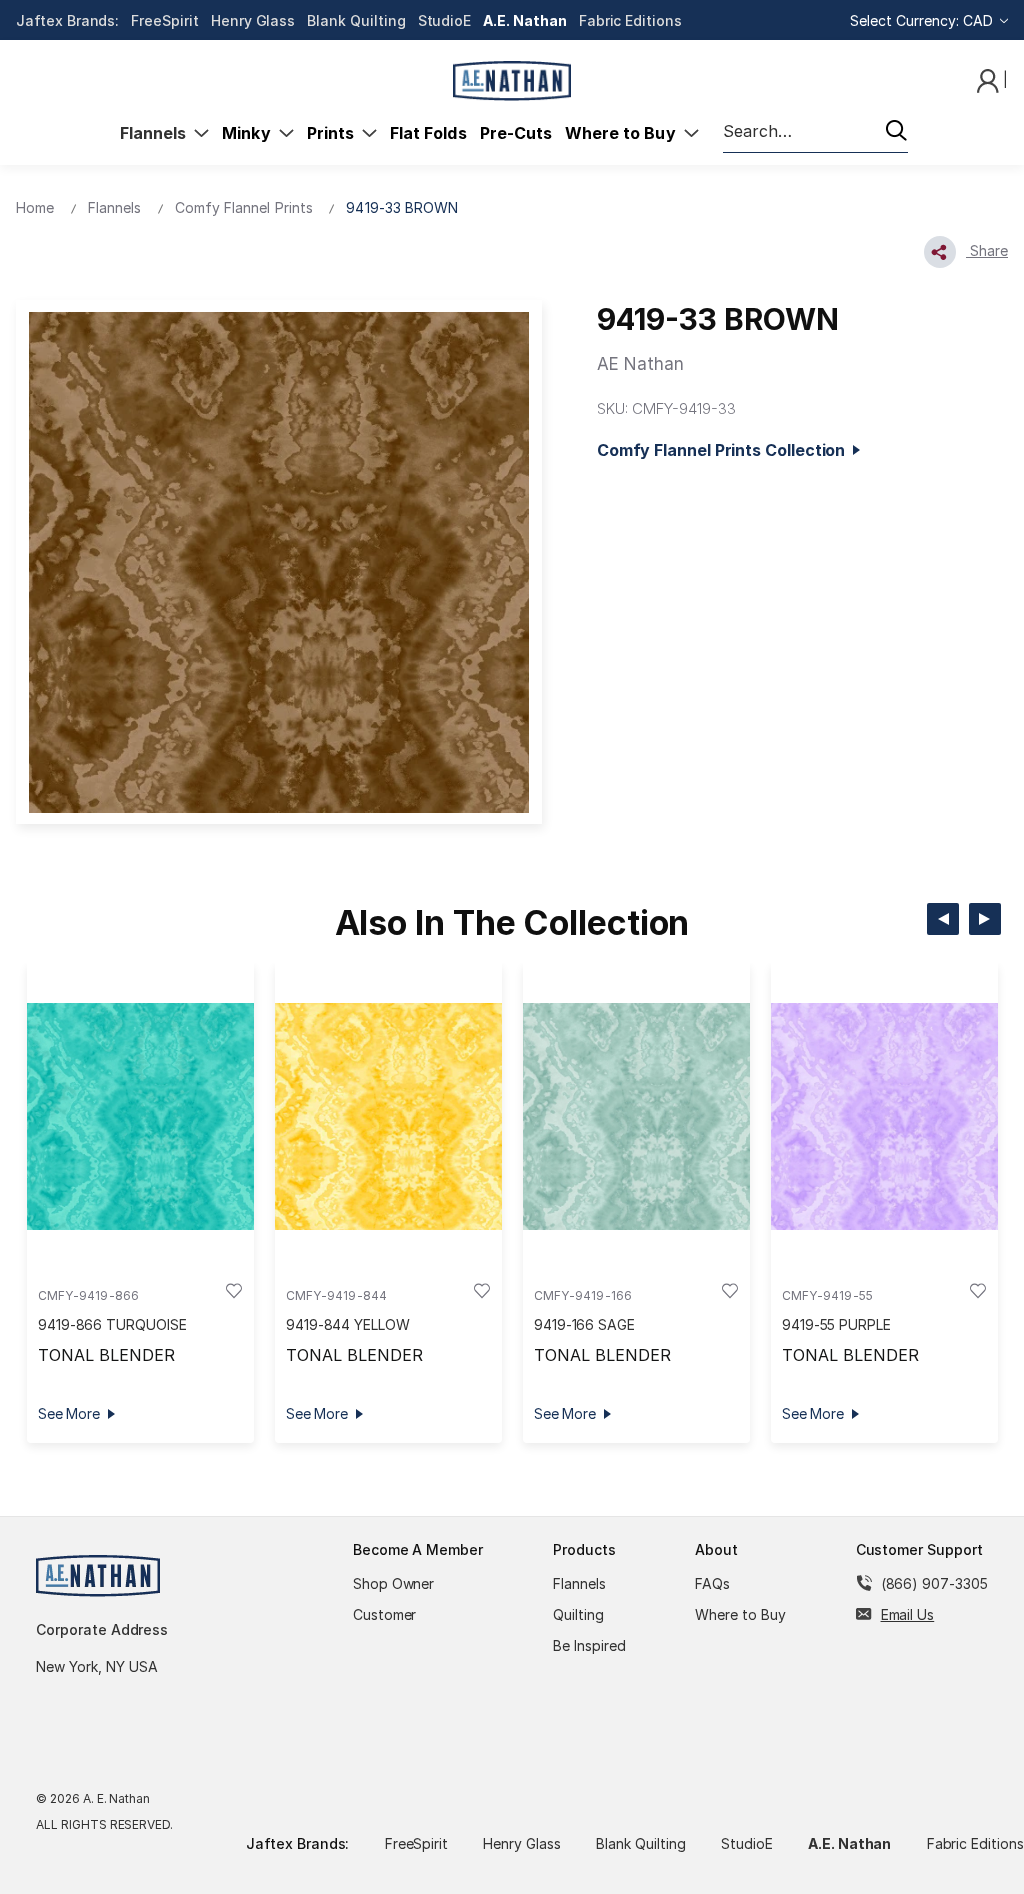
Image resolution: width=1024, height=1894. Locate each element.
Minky (250, 133)
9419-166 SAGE (584, 1324)
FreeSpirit (165, 20)
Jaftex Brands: (67, 20)
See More (69, 1413)
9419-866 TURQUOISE (112, 1324)
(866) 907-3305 (934, 1583)
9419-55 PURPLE (836, 1324)
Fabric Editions (630, 20)
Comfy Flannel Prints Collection (725, 450)
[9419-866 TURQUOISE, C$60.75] (140, 1116)
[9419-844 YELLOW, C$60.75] (388, 1116)
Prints (334, 133)
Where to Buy (624, 133)
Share (987, 250)
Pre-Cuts (516, 133)
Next (985, 919)
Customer (385, 1614)
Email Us (908, 1614)
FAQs (712, 1583)
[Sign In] (990, 79)
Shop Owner (394, 1583)
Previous (943, 919)
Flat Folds (428, 133)
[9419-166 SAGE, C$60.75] (636, 1116)
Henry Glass (253, 20)
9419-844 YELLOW (348, 1324)
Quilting (578, 1614)
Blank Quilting (356, 20)
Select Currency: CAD (923, 20)
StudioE (445, 20)
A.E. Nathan (524, 20)
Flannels (157, 133)
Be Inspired (589, 1645)
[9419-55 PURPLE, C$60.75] (884, 1116)
